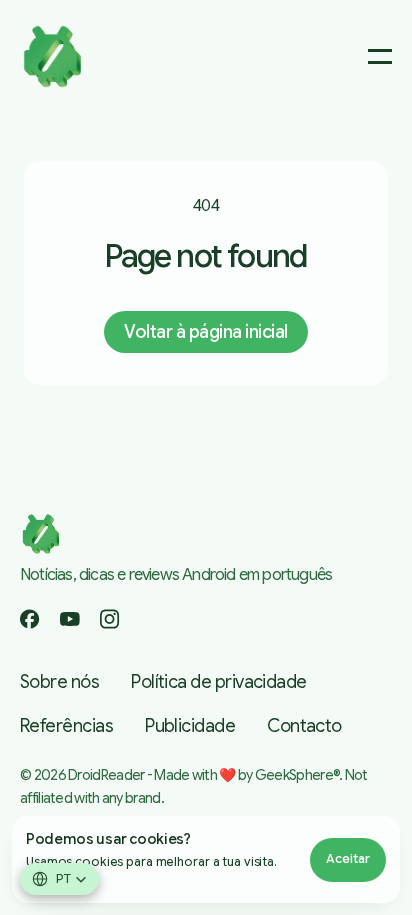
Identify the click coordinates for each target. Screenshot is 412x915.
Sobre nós (59, 682)
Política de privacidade (219, 682)
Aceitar (347, 858)
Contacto (304, 726)
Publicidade (190, 726)
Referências (66, 726)
